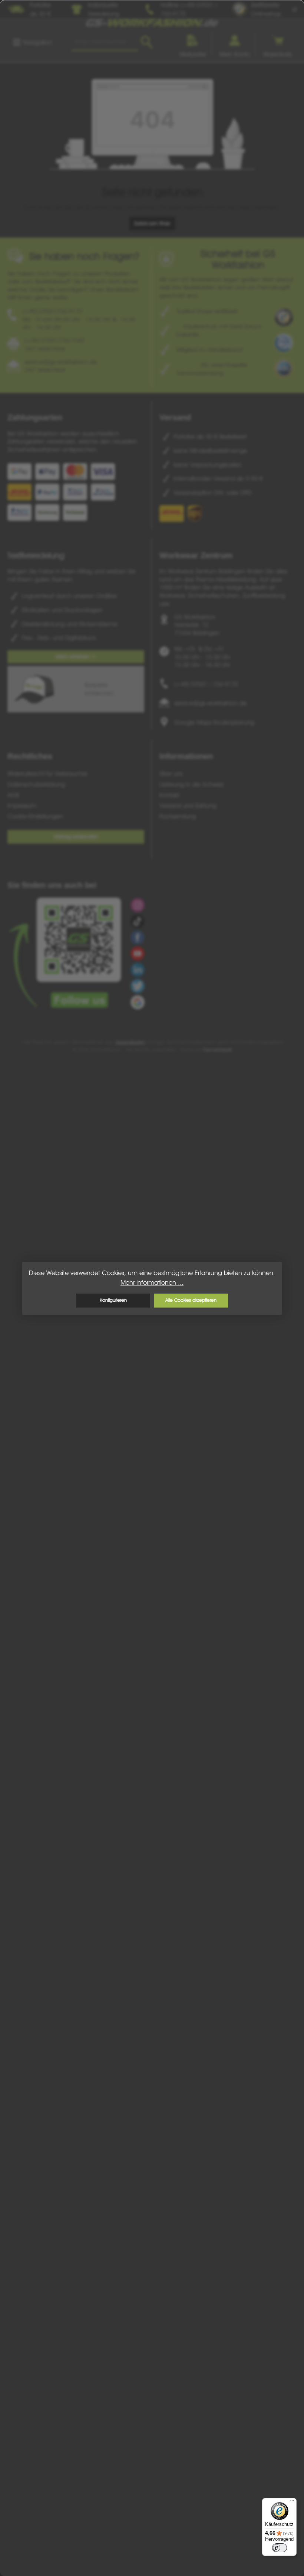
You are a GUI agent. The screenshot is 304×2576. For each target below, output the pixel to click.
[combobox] (105, 42)
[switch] (280, 2548)
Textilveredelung (36, 555)
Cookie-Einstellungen (35, 816)
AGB (13, 795)
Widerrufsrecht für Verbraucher (47, 774)
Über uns (171, 774)
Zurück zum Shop (152, 223)
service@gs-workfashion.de (211, 703)
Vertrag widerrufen (76, 836)
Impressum (22, 805)
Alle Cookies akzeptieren (191, 1300)
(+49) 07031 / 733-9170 (206, 684)
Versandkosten (130, 1042)
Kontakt (169, 795)
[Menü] (292, 2503)
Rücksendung (178, 816)
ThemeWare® (217, 1050)
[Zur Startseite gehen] (152, 23)
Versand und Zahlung (188, 805)
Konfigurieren (113, 1300)
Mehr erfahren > (76, 656)
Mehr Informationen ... (152, 1282)
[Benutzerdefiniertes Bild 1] (284, 318)
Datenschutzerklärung (36, 784)
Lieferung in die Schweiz (192, 784)
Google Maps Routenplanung (214, 722)
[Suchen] (147, 42)
